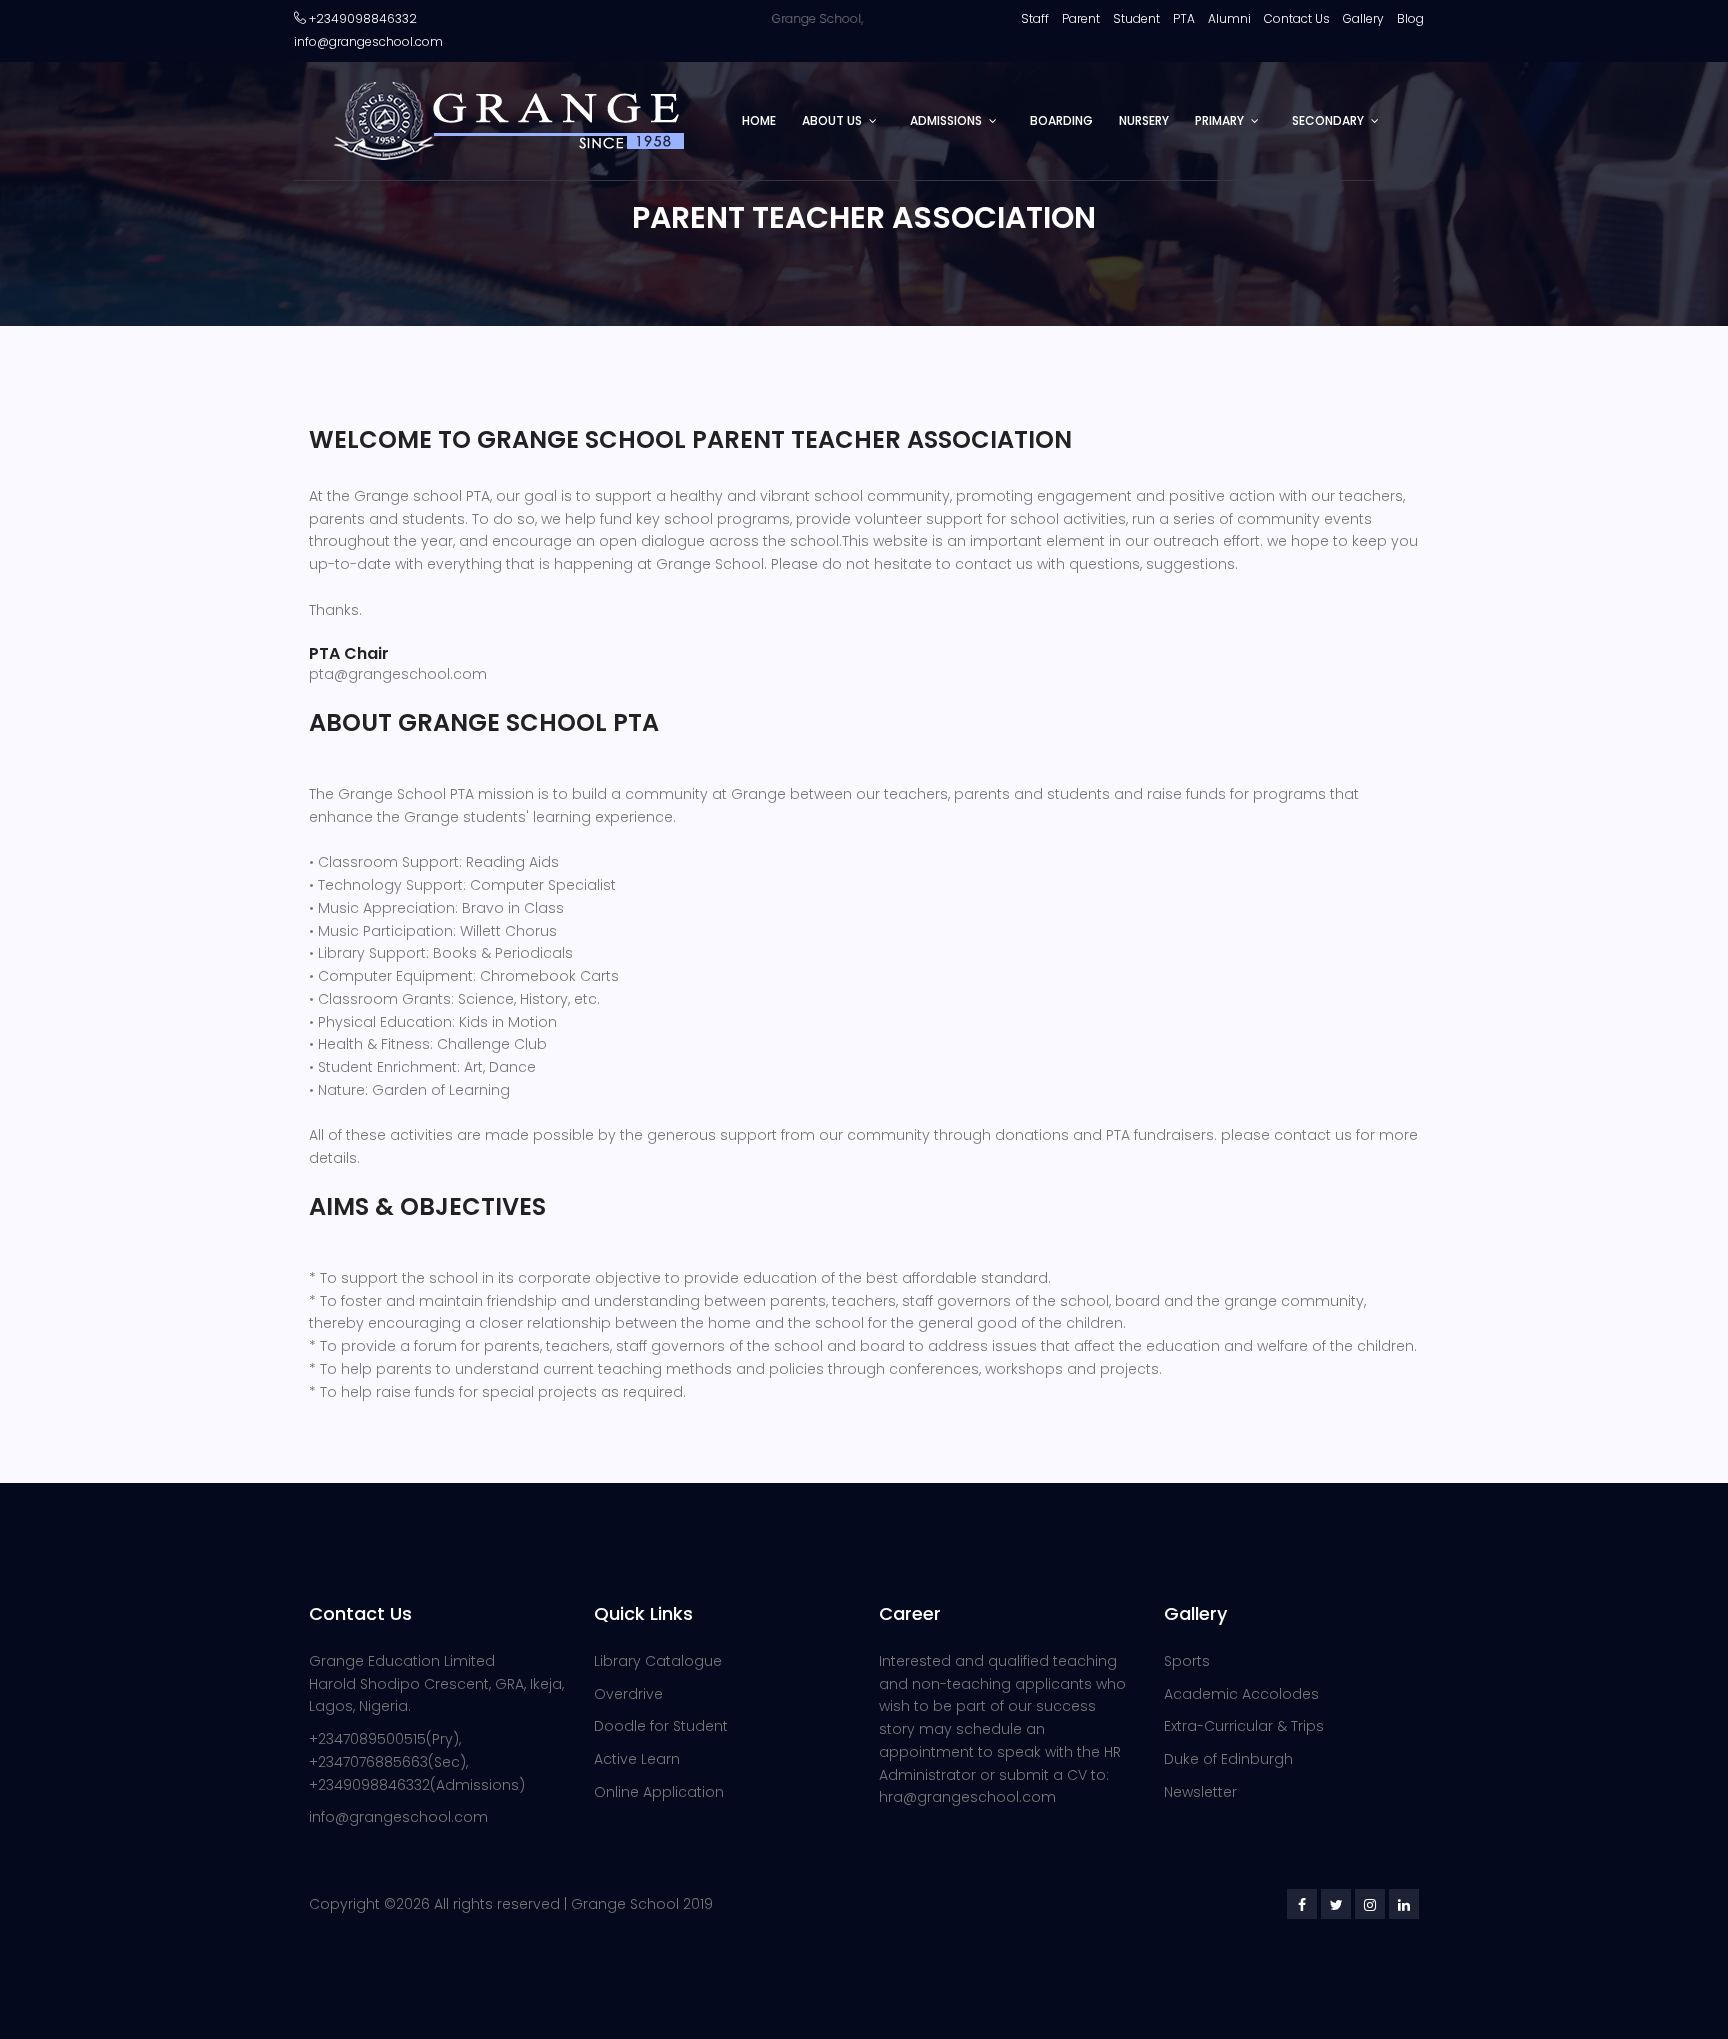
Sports (1187, 1661)
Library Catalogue (658, 1661)
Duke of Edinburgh (1228, 1759)
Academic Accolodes (1241, 1694)
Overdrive (628, 1694)
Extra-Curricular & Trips (1244, 1726)
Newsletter (1200, 1792)
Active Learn (637, 1759)
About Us (832, 120)
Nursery (1144, 120)
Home (759, 120)
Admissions (946, 120)
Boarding (1061, 120)
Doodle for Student (661, 1726)
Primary (1219, 120)
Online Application (659, 1792)
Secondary (1328, 120)
